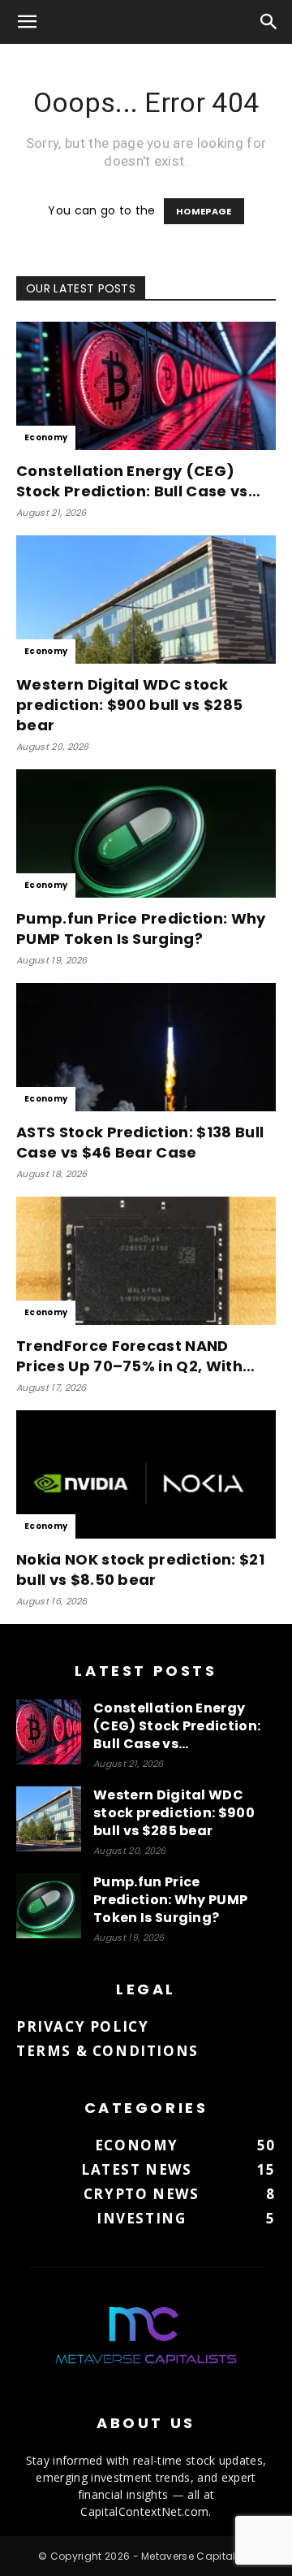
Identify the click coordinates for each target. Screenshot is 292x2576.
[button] (28, 22)
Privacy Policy (82, 2026)
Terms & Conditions (107, 2051)
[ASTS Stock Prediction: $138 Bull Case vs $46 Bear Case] (146, 1047)
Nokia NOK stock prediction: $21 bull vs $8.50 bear (140, 1569)
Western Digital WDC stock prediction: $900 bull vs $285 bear (129, 705)
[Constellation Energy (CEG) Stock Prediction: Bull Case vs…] (146, 386)
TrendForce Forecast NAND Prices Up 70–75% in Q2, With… (135, 1356)
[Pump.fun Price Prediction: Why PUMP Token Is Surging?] (146, 833)
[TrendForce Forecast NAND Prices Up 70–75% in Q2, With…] (146, 1261)
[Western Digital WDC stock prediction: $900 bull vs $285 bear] (146, 600)
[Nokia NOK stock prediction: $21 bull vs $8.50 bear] (146, 1474)
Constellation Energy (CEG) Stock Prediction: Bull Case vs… (138, 481)
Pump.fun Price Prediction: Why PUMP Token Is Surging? (141, 929)
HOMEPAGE (204, 211)
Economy (46, 437)
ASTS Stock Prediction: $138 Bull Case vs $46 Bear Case (140, 1142)
